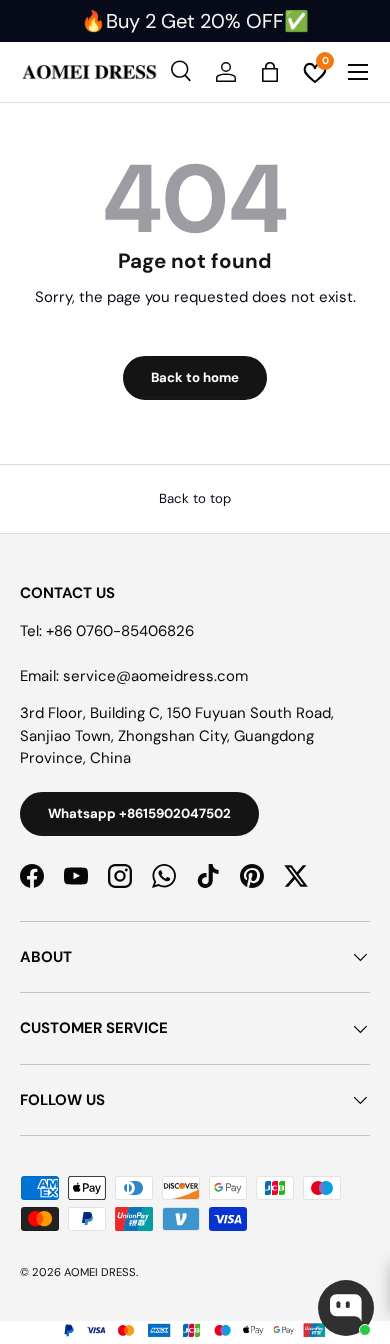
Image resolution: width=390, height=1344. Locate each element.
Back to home (195, 377)
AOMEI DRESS (100, 1272)
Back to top (195, 498)
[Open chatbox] (346, 1308)
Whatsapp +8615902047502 (139, 813)
